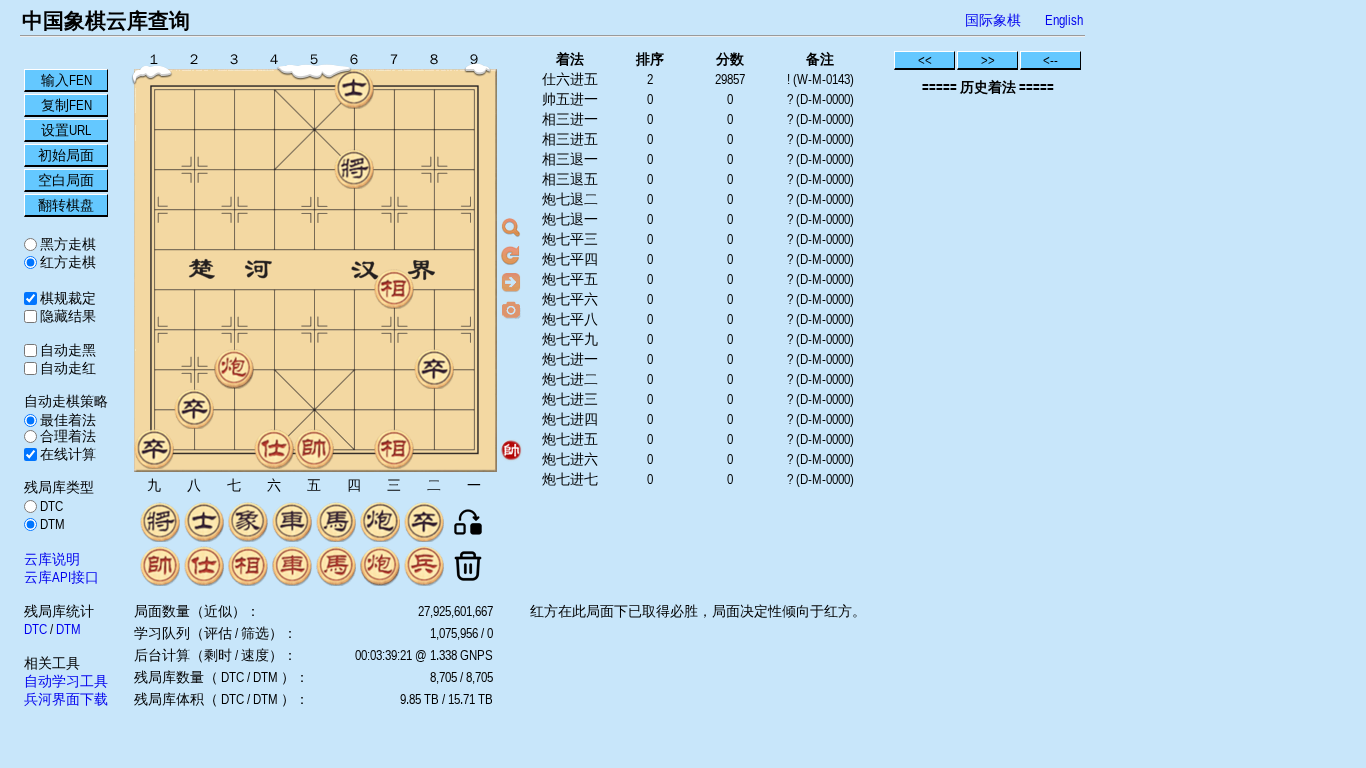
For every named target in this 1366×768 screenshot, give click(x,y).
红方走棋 (66, 262)
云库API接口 (61, 577)
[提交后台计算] (511, 228)
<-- (1050, 60)
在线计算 (66, 454)
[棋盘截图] (511, 309)
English (1064, 20)
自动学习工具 (66, 681)
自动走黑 (66, 350)
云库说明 (52, 559)
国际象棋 (993, 20)
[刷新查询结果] (511, 255)
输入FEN (66, 80)
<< (925, 60)
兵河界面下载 (66, 699)
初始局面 (66, 155)
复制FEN (66, 105)
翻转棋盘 (66, 205)
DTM (51, 524)
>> (988, 60)
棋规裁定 (66, 298)
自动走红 (66, 368)
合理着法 (66, 436)
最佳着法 (66, 420)
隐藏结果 (66, 316)
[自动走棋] (511, 282)
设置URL (66, 130)
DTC (50, 506)
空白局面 (66, 180)
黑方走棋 (66, 244)
